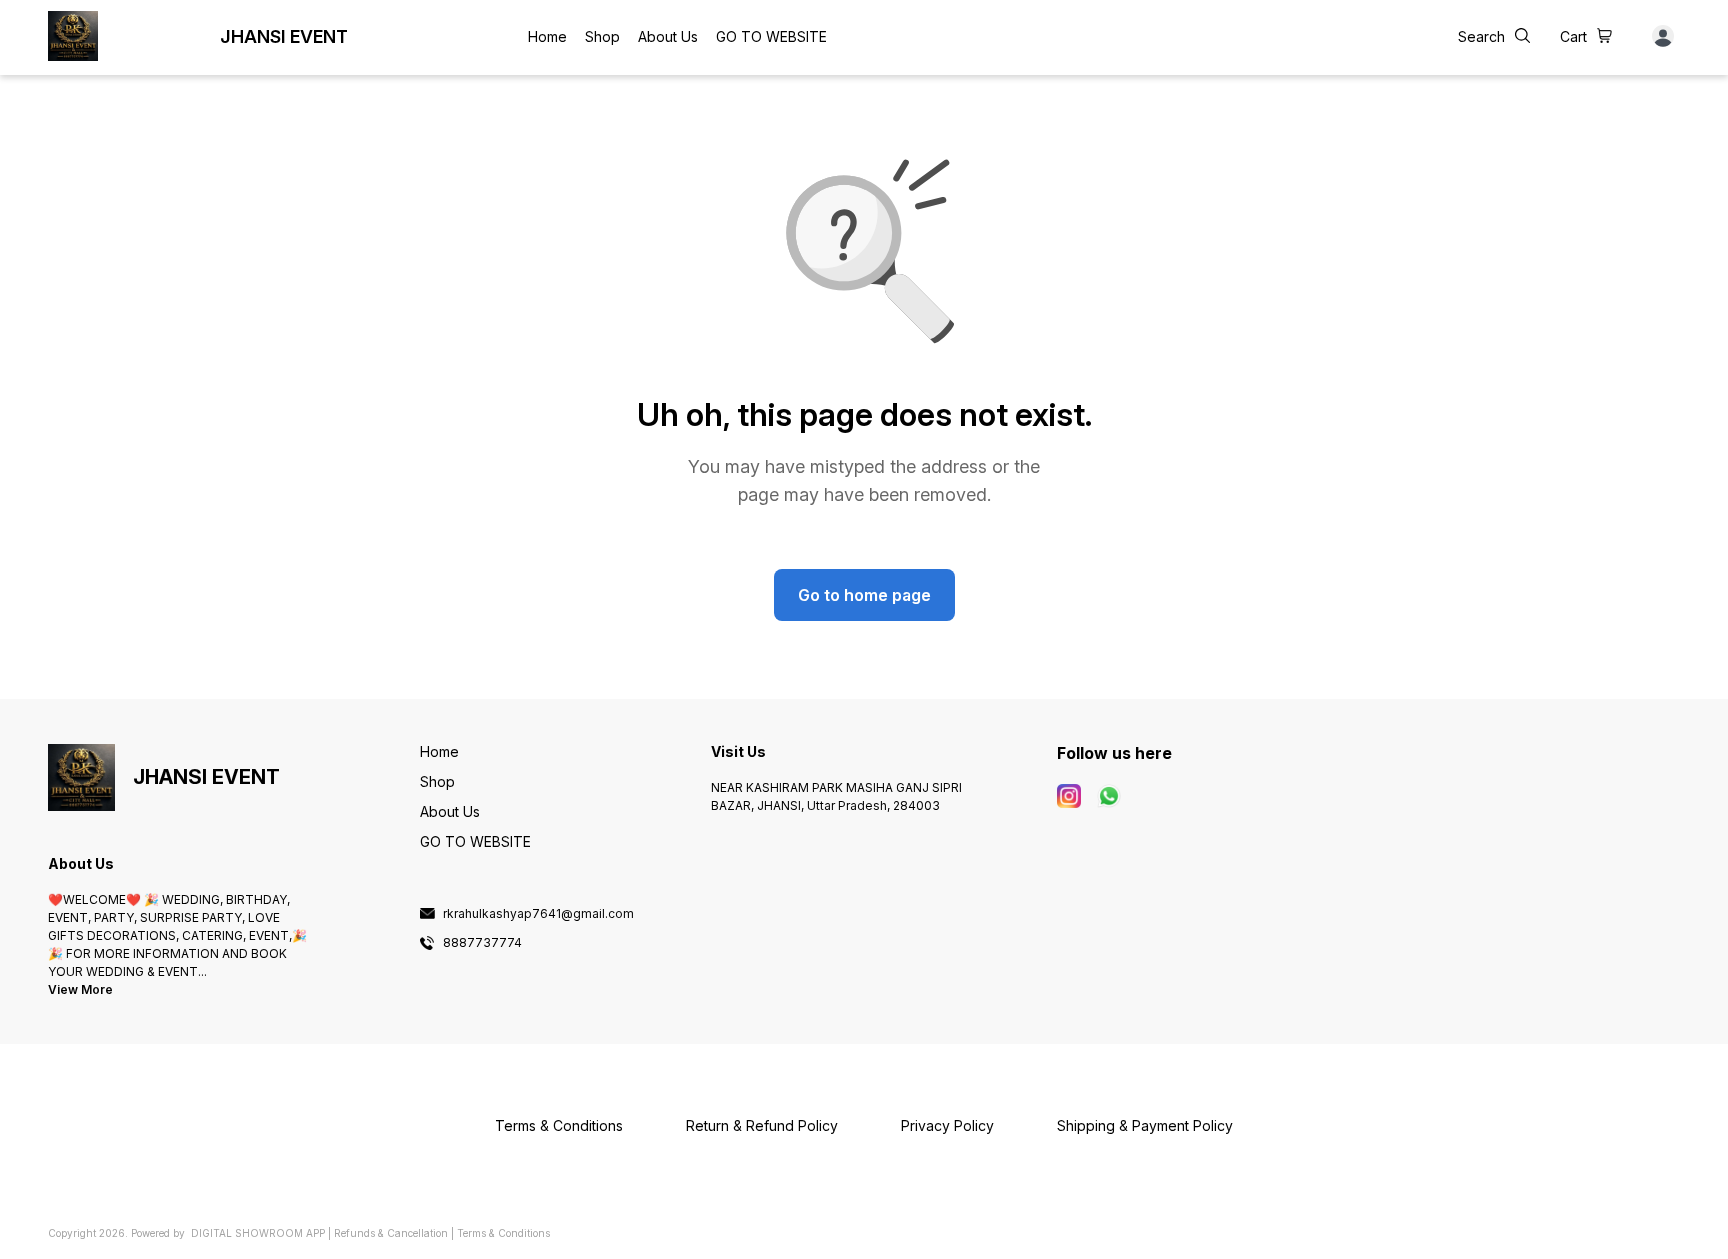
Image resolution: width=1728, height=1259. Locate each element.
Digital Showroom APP (258, 1233)
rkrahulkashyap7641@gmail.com (538, 914)
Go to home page (864, 595)
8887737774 (482, 943)
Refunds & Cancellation (391, 1233)
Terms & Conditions (503, 1233)
